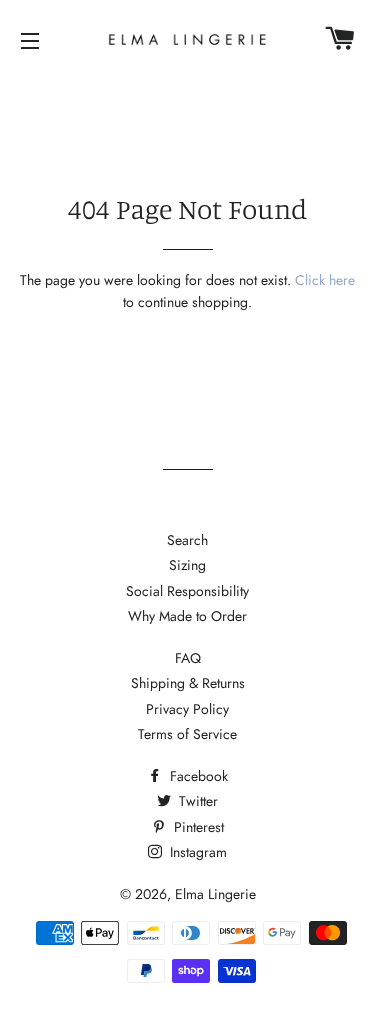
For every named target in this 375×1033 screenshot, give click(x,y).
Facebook (197, 776)
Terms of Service (187, 734)
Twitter (196, 801)
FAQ (188, 658)
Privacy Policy (187, 709)
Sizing (187, 565)
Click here (325, 280)
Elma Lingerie (215, 894)
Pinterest (197, 827)
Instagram (196, 852)
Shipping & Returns (188, 683)
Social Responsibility (187, 591)
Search (187, 540)
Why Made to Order (187, 616)
